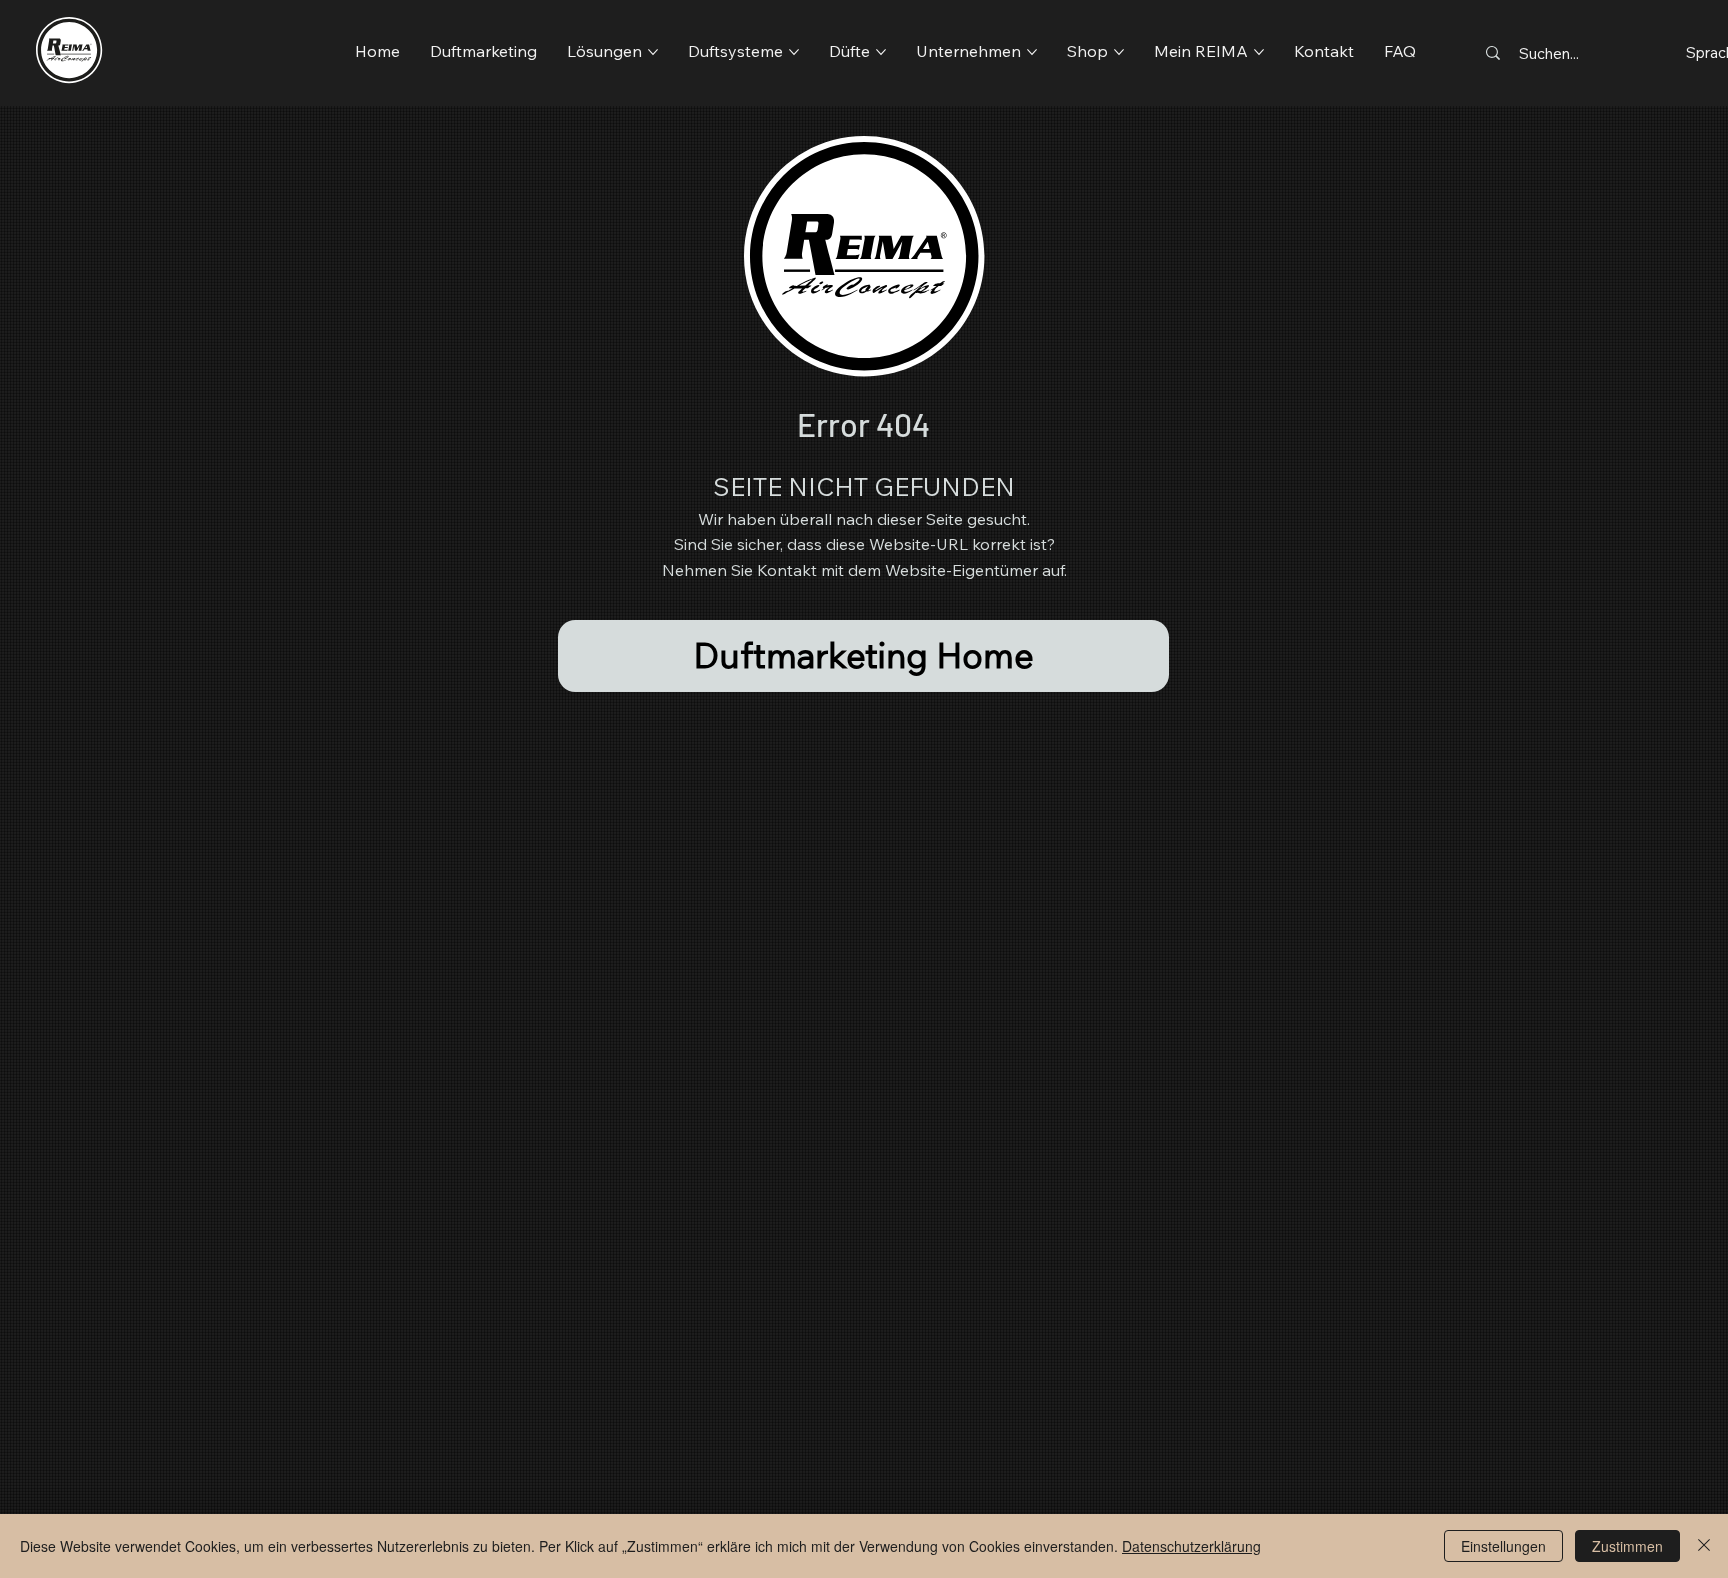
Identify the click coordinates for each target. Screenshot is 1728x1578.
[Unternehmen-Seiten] (1032, 52)
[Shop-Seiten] (1119, 52)
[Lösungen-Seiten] (653, 52)
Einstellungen (1503, 1546)
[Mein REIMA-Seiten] (1259, 52)
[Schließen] (1704, 1546)
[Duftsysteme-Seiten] (794, 52)
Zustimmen (1627, 1546)
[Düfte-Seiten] (881, 52)
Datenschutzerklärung (1191, 1546)
